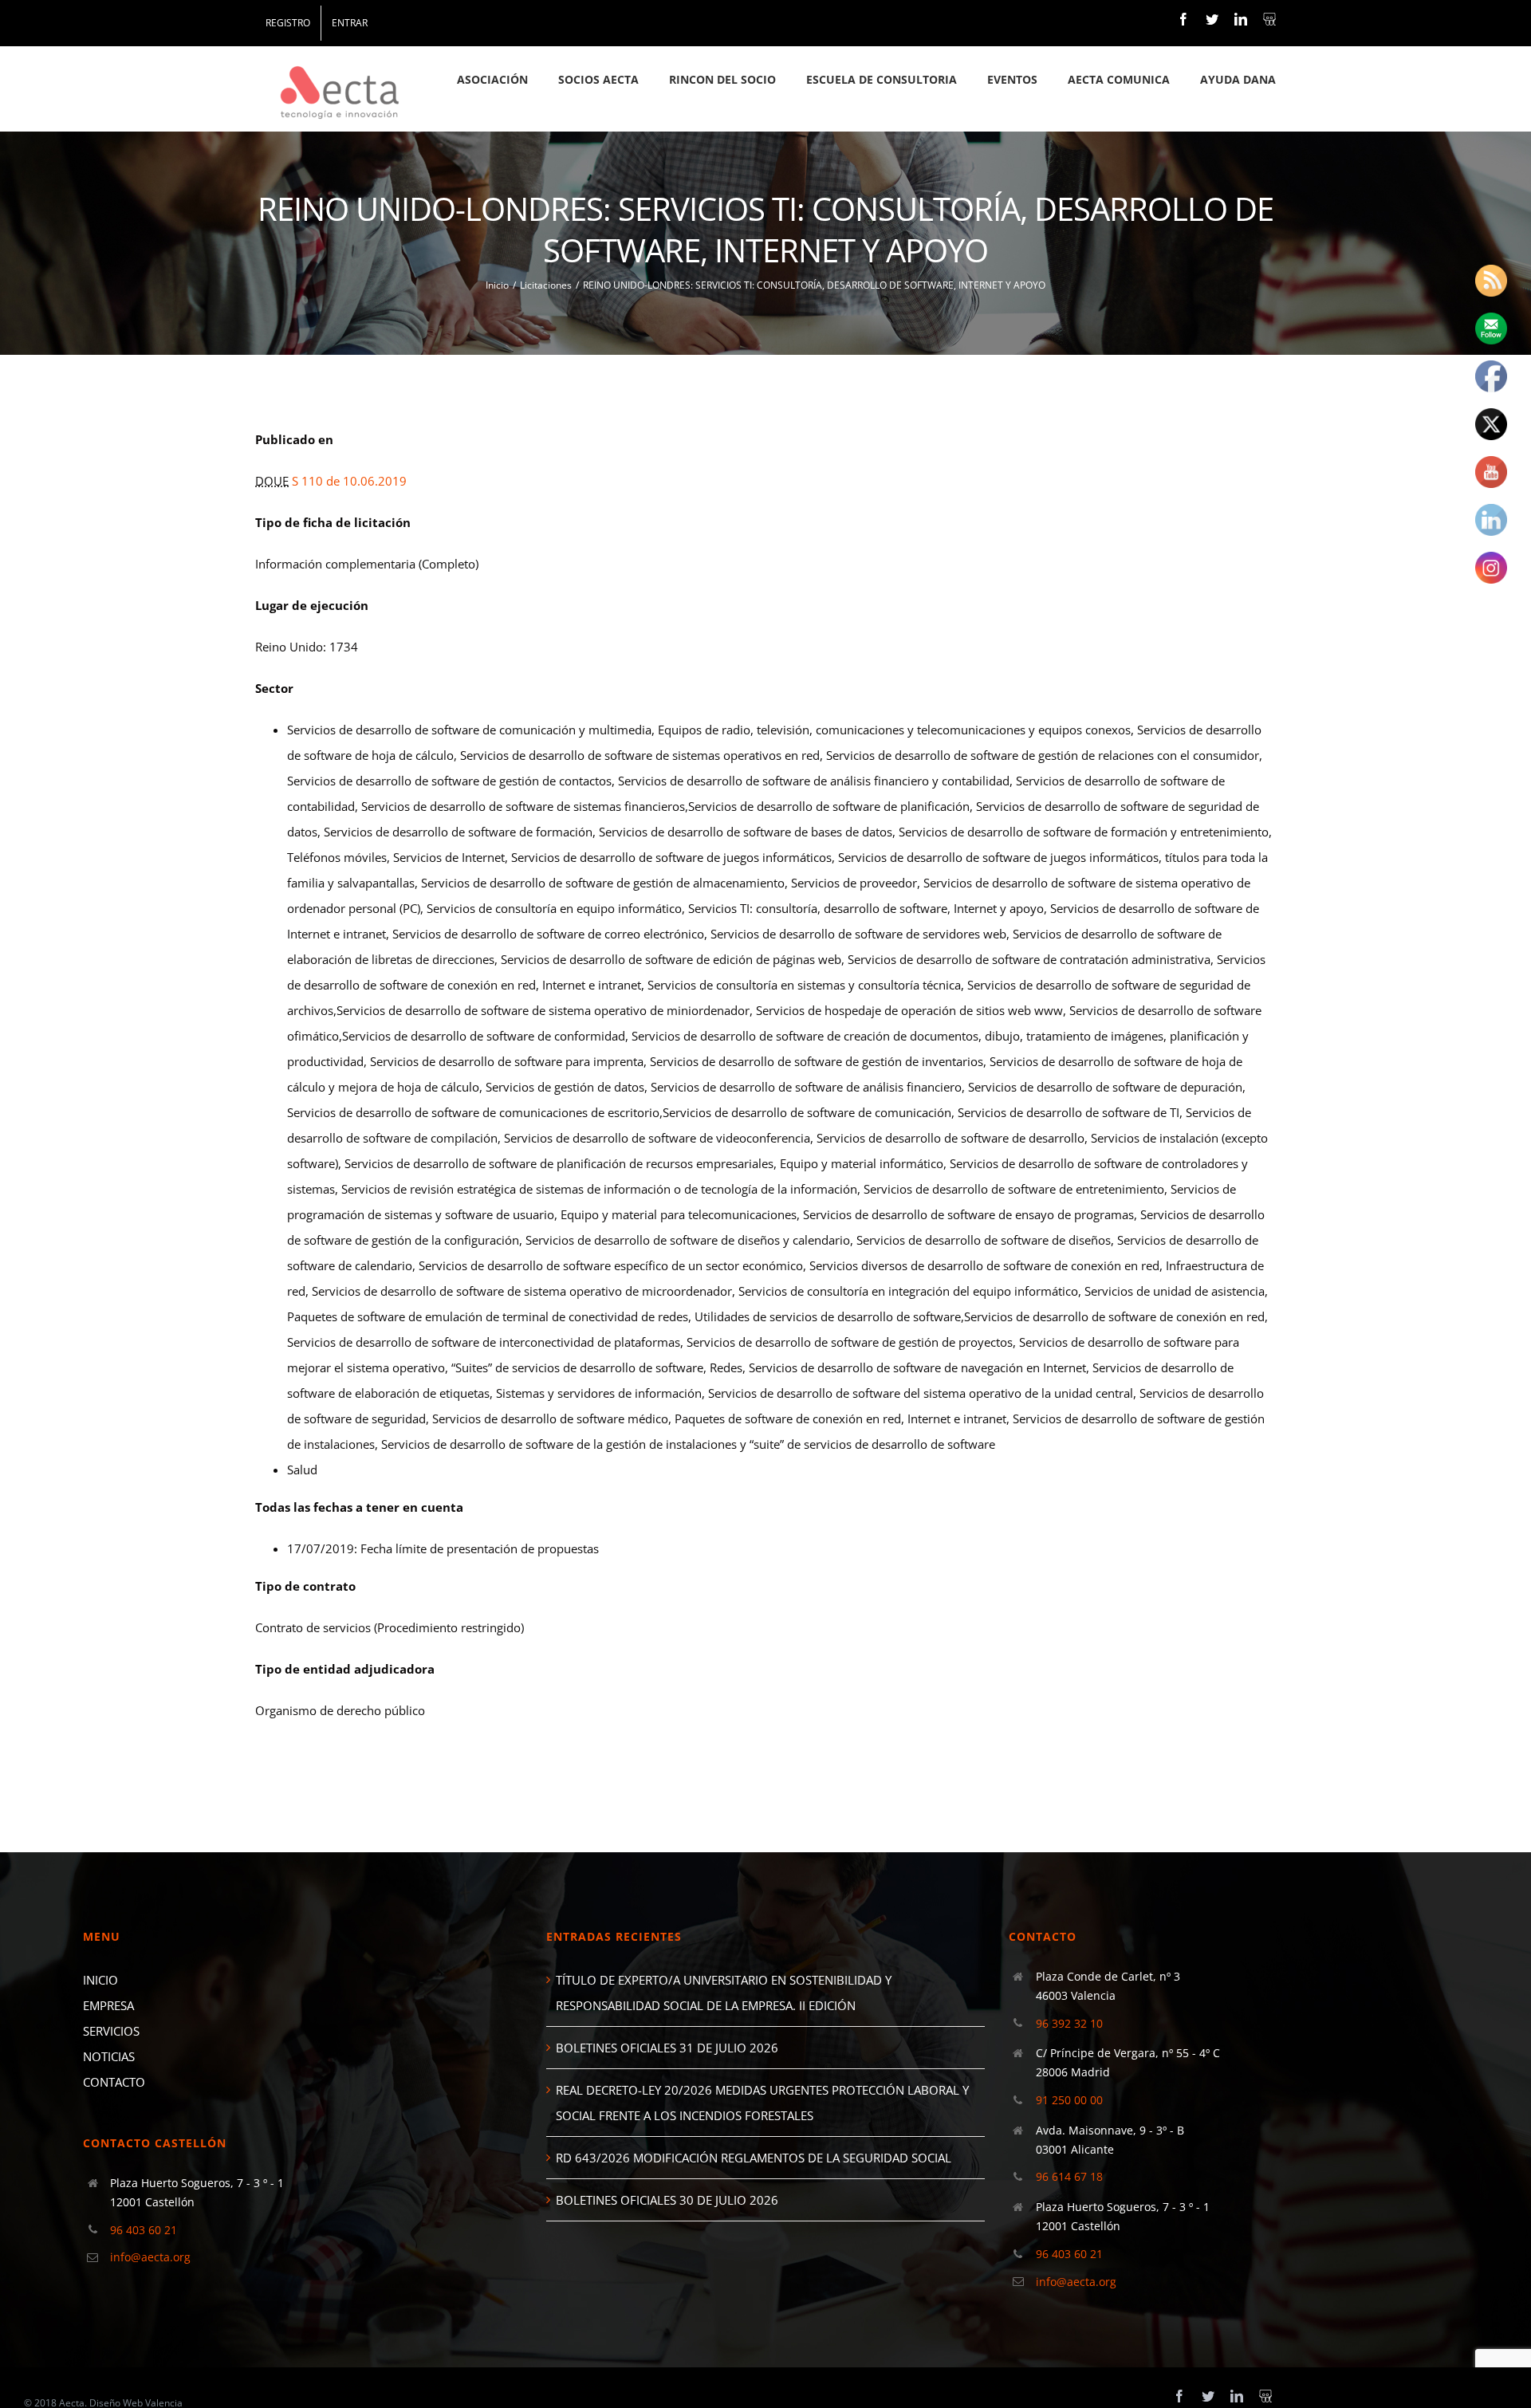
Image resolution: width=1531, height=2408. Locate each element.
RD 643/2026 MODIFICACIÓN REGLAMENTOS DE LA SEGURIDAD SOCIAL (754, 2158)
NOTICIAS (109, 2056)
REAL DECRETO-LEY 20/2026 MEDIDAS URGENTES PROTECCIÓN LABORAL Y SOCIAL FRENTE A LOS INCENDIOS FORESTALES (762, 2103)
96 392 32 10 (1069, 2023)
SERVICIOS (111, 2031)
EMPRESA (108, 2005)
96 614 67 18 (1069, 2176)
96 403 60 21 (144, 2230)
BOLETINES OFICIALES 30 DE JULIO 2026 (667, 2200)
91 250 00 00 (1069, 2100)
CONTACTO (114, 2082)
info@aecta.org (150, 2257)
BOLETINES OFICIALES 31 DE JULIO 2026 (667, 2048)
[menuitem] (288, 23)
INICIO (100, 1980)
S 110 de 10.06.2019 (349, 481)
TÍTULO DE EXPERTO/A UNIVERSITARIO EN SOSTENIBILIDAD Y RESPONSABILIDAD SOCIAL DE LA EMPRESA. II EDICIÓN (724, 1993)
